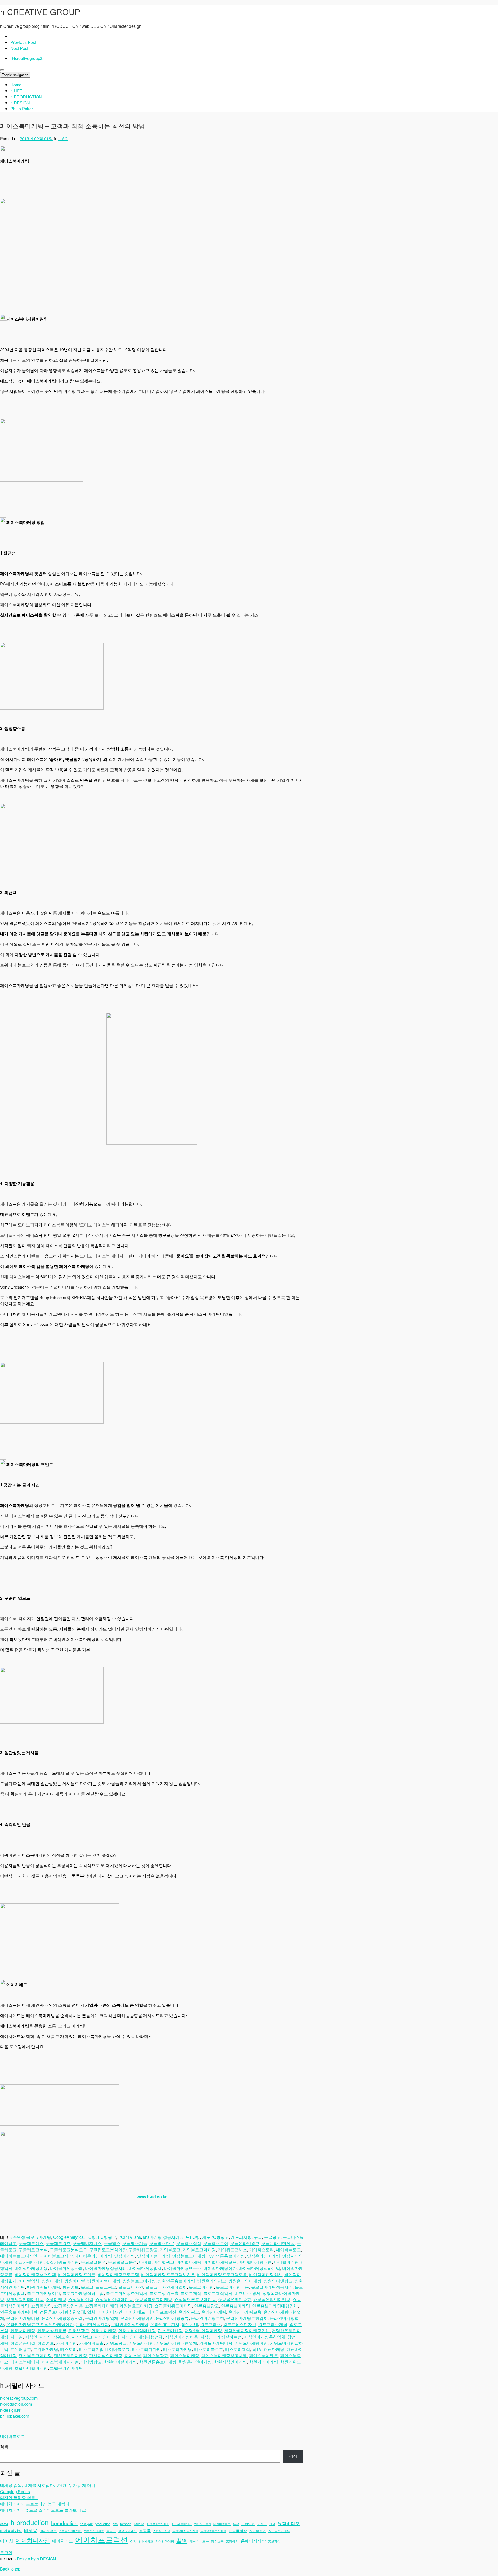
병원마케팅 (52, 2281)
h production (30, 2522)
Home (16, 85)
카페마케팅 (66, 2343)
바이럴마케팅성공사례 (106, 2268)
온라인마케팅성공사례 (62, 2318)
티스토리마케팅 (177, 2349)
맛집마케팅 (125, 2256)
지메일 (17, 2337)
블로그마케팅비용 (232, 2287)
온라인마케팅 (214, 2312)
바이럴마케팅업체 (145, 2268)
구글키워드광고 (143, 2250)
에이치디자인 (110, 2312)
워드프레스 (211, 2324)
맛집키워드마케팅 (62, 2262)
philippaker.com (15, 2416)
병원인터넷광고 (278, 2281)
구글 (258, 2237)
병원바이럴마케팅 (104, 2281)
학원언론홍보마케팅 (158, 2362)
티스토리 (68, 2349)
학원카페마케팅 (264, 2362)
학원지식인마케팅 (230, 2362)
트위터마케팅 (46, 2349)
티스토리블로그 (209, 2349)
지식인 (31, 2337)
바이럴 (145, 2262)
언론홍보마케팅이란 (19, 2312)
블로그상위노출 (164, 2293)
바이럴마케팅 (189, 2262)
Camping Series (15, 2492)
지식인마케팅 (107, 2337)
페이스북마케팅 (185, 2355)
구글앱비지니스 (87, 2243)
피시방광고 (91, 2362)
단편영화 (248, 2524)
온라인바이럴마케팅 (130, 2324)
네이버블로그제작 (56, 2256)
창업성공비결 (23, 2343)
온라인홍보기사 (165, 2324)
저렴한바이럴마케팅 (203, 2331)
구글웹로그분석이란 (108, 2250)
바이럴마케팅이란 (220, 2268)
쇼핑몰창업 (41, 2306)
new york (86, 2524)
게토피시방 (241, 2237)
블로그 (87, 2287)
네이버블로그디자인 (19, 2256)
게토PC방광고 (215, 2237)
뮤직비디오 (289, 2523)
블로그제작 (191, 2293)
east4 (4, 2524)
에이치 (7, 2541)
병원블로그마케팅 (139, 2281)
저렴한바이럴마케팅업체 (247, 2331)
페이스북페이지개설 (60, 2362)
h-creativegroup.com (19, 2398)
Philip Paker (22, 109)
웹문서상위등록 (52, 2331)
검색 (4, 2447)
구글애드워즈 (58, 2243)
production (103, 2524)
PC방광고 (107, 2237)
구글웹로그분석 (33, 2250)
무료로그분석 (93, 2262)
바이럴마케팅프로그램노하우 (168, 2274)
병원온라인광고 (212, 2281)
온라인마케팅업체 (102, 2318)
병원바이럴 (75, 2281)
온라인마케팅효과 (92, 2324)
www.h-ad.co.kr (152, 2197)
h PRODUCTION (26, 97)
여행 (133, 2541)
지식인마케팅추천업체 (265, 2337)
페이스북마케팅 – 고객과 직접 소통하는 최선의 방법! (73, 126)
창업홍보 (46, 2343)
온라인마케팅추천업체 (247, 2318)
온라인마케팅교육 (245, 2312)
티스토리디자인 (146, 2349)
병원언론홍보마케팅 (176, 2281)
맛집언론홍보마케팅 (226, 2256)
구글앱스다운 (162, 2243)
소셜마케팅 (56, 2299)
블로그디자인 (131, 2287)
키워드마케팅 (141, 2343)
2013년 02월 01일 (36, 138)
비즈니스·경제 (247, 2293)
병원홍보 (71, 2287)
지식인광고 (82, 2337)
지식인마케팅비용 (182, 2337)
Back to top (10, 2569)
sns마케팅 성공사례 (161, 2237)
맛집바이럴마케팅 (154, 2256)
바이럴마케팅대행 (255, 2262)
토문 (205, 2541)
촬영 (182, 2540)
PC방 (91, 2237)
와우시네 (190, 2324)
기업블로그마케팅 (199, 2250)
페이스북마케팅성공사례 (224, 2355)
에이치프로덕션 (162, 2312)
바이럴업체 (29, 2281)
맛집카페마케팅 (29, 2262)
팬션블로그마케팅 (35, 2355)
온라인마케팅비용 (23, 2318)
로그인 (6, 2553)
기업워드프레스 (232, 2250)
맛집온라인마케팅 (264, 2256)
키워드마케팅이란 (251, 2343)
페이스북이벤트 (264, 2355)
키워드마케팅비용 (216, 2343)
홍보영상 (274, 2541)
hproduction (64, 2523)
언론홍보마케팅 (236, 2306)
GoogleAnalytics (68, 2237)
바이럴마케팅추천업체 (35, 2274)
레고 (272, 2524)
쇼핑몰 (145, 2530)
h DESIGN (20, 103)
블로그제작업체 (218, 2293)
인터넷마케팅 (104, 2331)
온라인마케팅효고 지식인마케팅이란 (40, 2324)
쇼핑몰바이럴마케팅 (114, 2299)
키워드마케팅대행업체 (176, 2343)
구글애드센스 (31, 2243)
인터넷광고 (79, 2331)
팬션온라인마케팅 (71, 2355)
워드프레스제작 (273, 2324)
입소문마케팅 (170, 2331)
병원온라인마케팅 (245, 2281)
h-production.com (16, 2404)
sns (138, 2237)
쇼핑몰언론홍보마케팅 (195, 2299)
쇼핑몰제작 (238, 2531)
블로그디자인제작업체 (166, 2287)
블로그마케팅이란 (44, 2293)
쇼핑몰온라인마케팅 (272, 2299)
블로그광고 (106, 2287)
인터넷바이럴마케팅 (137, 2331)
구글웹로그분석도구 (68, 2250)
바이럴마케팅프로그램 (118, 2274)
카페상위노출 (91, 2343)
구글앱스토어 (216, 2243)
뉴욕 (236, 2524)
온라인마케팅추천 (208, 2318)
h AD (63, 138)
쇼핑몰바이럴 (81, 2299)
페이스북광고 (156, 2355)
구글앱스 (112, 2243)
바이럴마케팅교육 (220, 2262)
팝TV (257, 2349)
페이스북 (133, 2355)
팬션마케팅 (274, 2349)
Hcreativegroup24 (28, 58)
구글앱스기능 (135, 2243)
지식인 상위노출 (54, 2337)
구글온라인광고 (245, 2243)
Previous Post (23, 42)
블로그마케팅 (201, 2287)
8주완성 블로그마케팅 (31, 2237)
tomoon (126, 2524)
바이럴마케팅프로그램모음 (222, 2274)
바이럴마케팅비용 (31, 2268)
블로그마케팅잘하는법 (83, 2293)
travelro (139, 2524)
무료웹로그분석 (122, 2262)
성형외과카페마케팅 (25, 2299)
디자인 (262, 2524)
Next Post (19, 48)
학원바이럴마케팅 (120, 2362)
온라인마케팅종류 (172, 2318)
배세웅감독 (48, 2531)
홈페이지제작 (253, 2541)
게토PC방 (191, 2237)
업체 (91, 2312)
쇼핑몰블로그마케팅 (154, 2299)
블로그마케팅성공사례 (272, 2287)
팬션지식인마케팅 (106, 2355)
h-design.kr (10, 2410)
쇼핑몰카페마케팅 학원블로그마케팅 (119, 2306)
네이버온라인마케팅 (93, 2256)
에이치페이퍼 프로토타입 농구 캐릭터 (35, 2504)
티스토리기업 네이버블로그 (104, 2349)
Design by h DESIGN (36, 2559)
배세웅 (31, 2530)
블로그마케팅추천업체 (127, 2293)
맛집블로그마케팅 (189, 2256)
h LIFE (16, 91)
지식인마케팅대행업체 (142, 2337)
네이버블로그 (288, 2250)
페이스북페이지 (25, 2362)
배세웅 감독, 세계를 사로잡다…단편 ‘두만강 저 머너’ (48, 2485)
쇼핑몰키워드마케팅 (173, 2306)
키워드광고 (116, 2343)
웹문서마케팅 (23, 2331)
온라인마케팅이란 (137, 2318)
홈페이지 (232, 2541)
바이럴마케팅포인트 (77, 2274)
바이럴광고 (164, 2262)
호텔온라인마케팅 (66, 2368)
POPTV (125, 2237)
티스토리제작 (238, 2349)
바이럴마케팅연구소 (183, 2268)
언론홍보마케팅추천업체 (62, 2312)
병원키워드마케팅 (44, 2287)
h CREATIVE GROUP (40, 11)
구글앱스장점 (189, 2243)
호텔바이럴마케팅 (31, 2368)
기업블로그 (170, 2250)
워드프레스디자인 (240, 2324)
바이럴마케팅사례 (66, 2268)
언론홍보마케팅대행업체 (275, 2306)
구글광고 (272, 2237)
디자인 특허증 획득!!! (19, 2497)
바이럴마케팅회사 (266, 2274)
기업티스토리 (261, 2250)
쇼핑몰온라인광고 (234, 2299)
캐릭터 (195, 2541)
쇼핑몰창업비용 (68, 2306)
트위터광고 (21, 2349)
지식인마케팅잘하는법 (221, 2337)
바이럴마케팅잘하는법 (259, 2268)
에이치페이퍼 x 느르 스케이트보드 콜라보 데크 (43, 2510)
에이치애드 (135, 2312)
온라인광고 (189, 2312)
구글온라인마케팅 (278, 2243)
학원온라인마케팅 (195, 2362)
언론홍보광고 (206, 2306)
